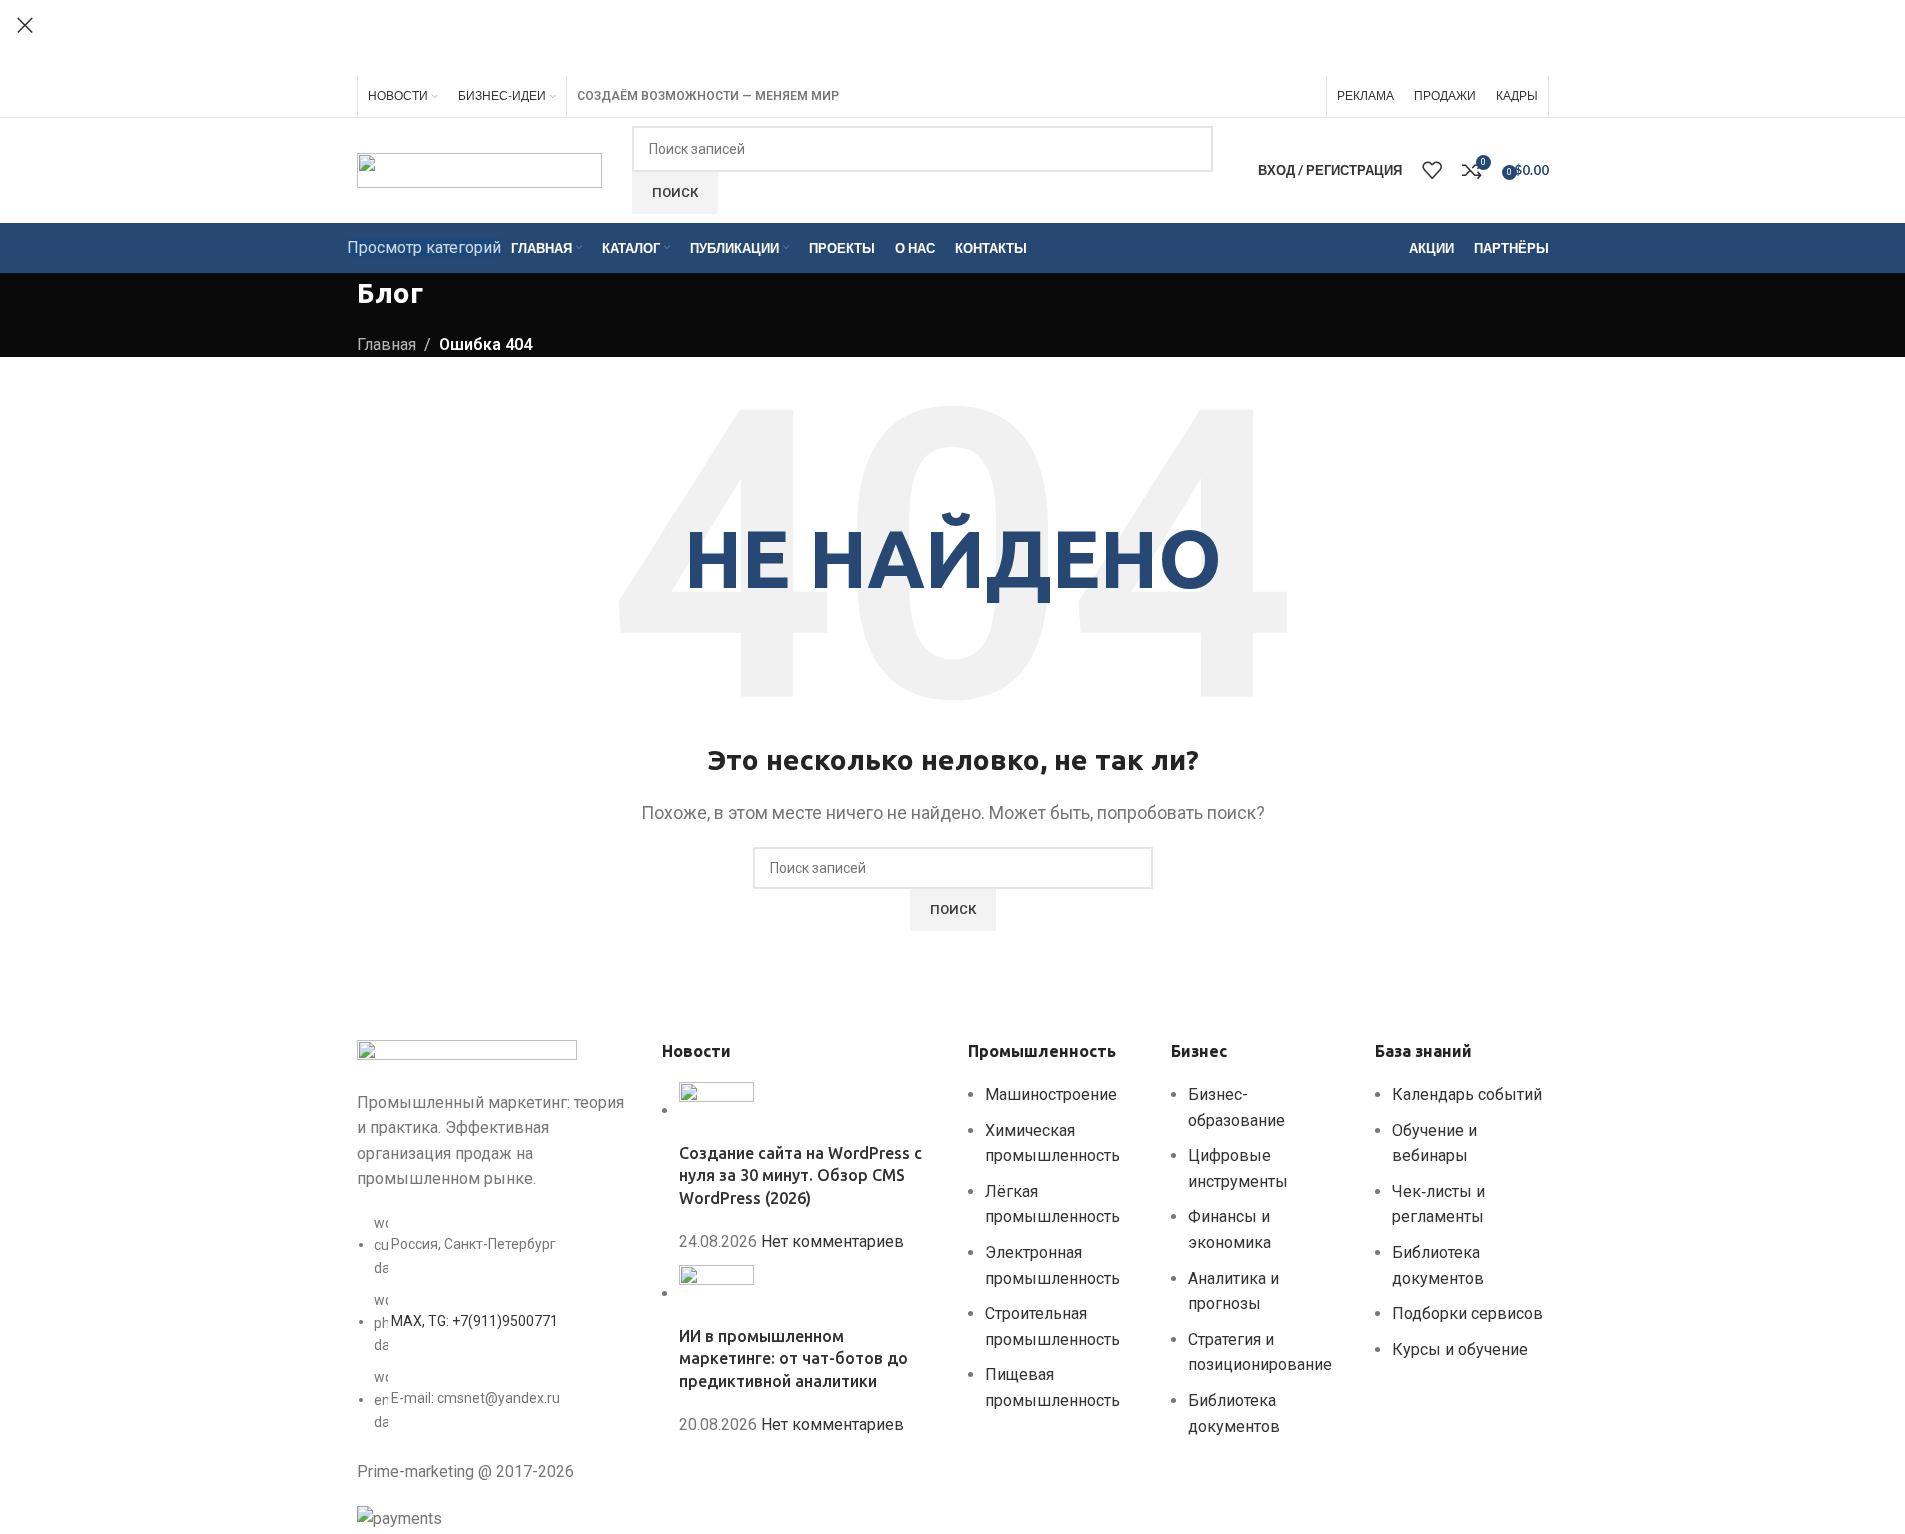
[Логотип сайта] (479, 168)
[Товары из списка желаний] (1432, 170)
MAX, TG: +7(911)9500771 (474, 1321)
